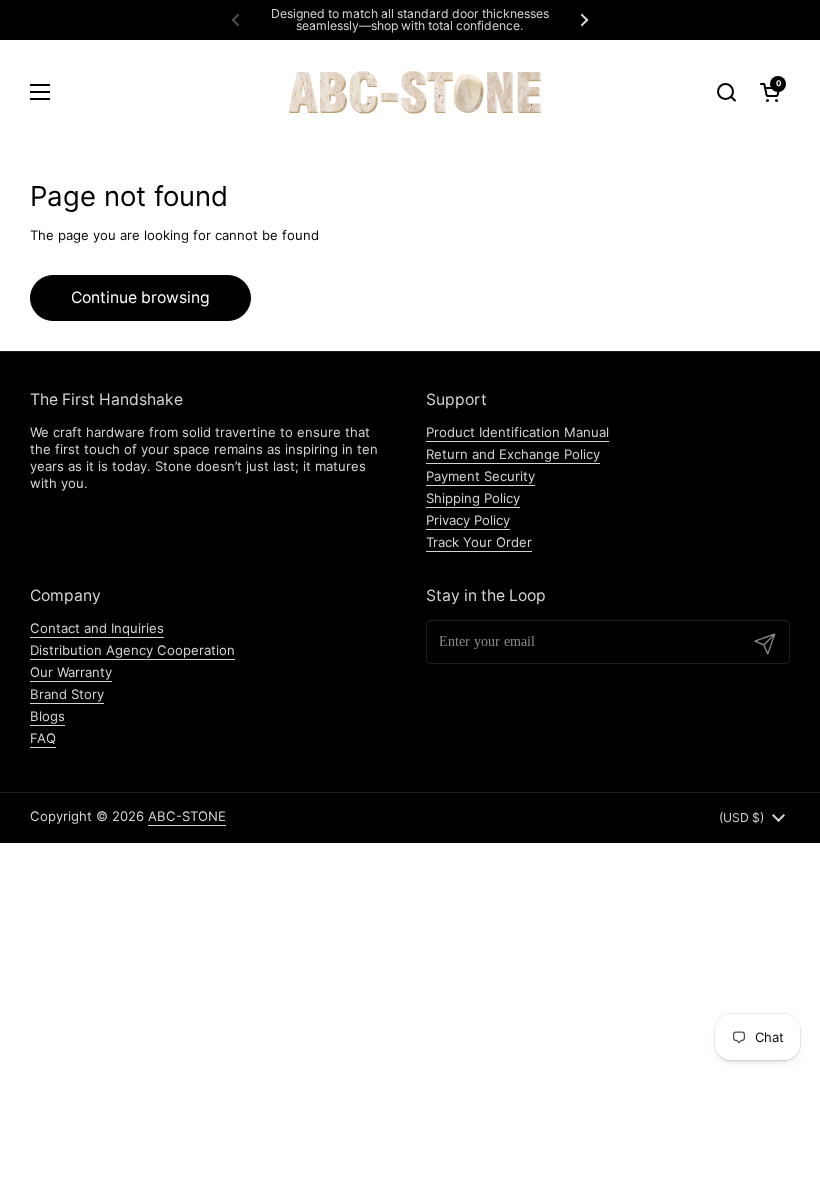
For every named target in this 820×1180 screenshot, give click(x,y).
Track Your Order (479, 542)
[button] (770, 92)
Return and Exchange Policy (513, 454)
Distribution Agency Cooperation (132, 650)
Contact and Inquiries (97, 628)
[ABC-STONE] (410, 91)
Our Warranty (71, 672)
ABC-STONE (187, 816)
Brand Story (67, 694)
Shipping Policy (473, 498)
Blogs (47, 716)
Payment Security (480, 476)
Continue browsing (140, 297)
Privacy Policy (468, 520)
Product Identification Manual (517, 432)
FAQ (43, 738)
